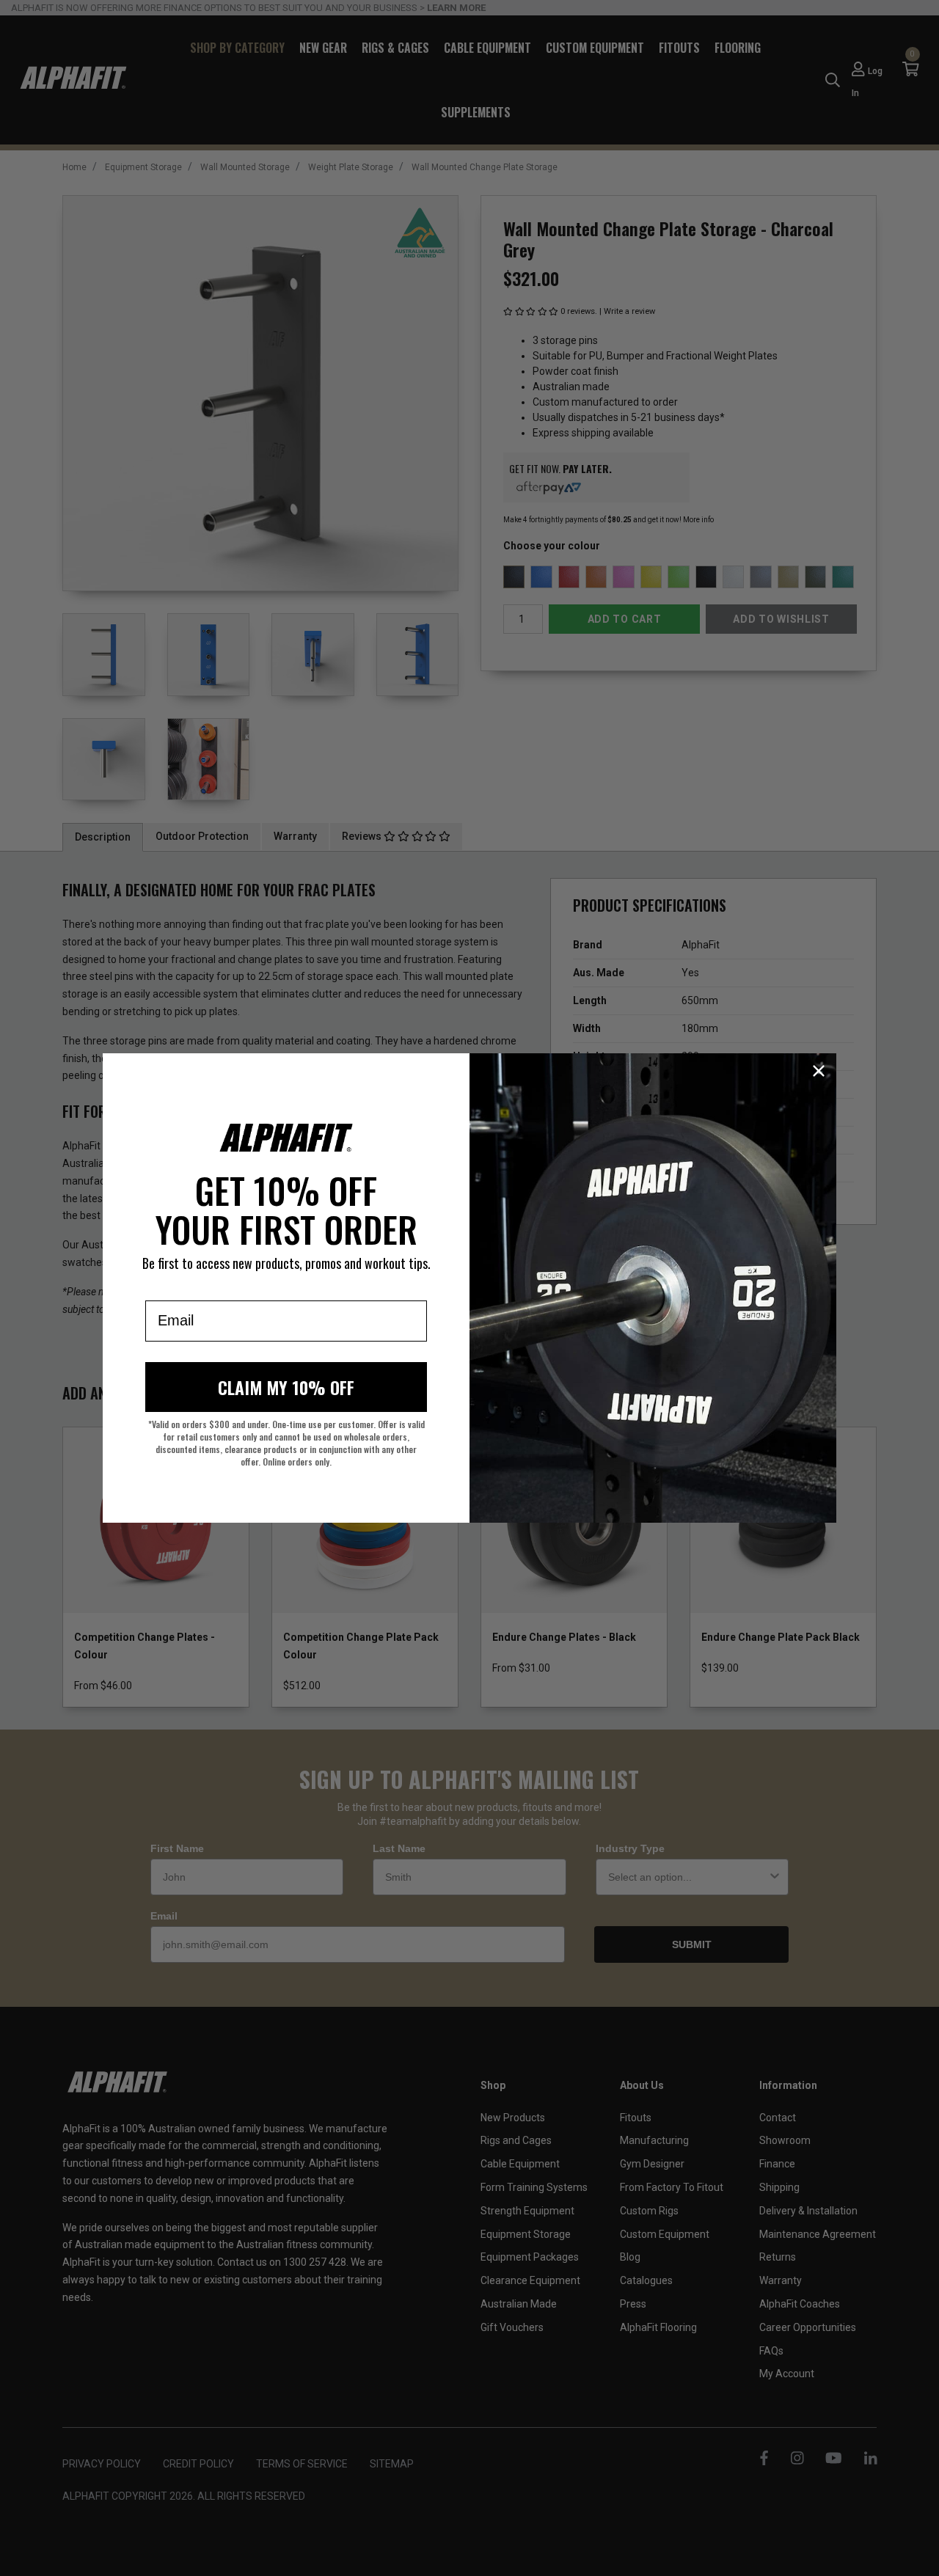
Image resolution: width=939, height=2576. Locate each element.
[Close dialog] (819, 1071)
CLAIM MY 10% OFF (286, 1387)
